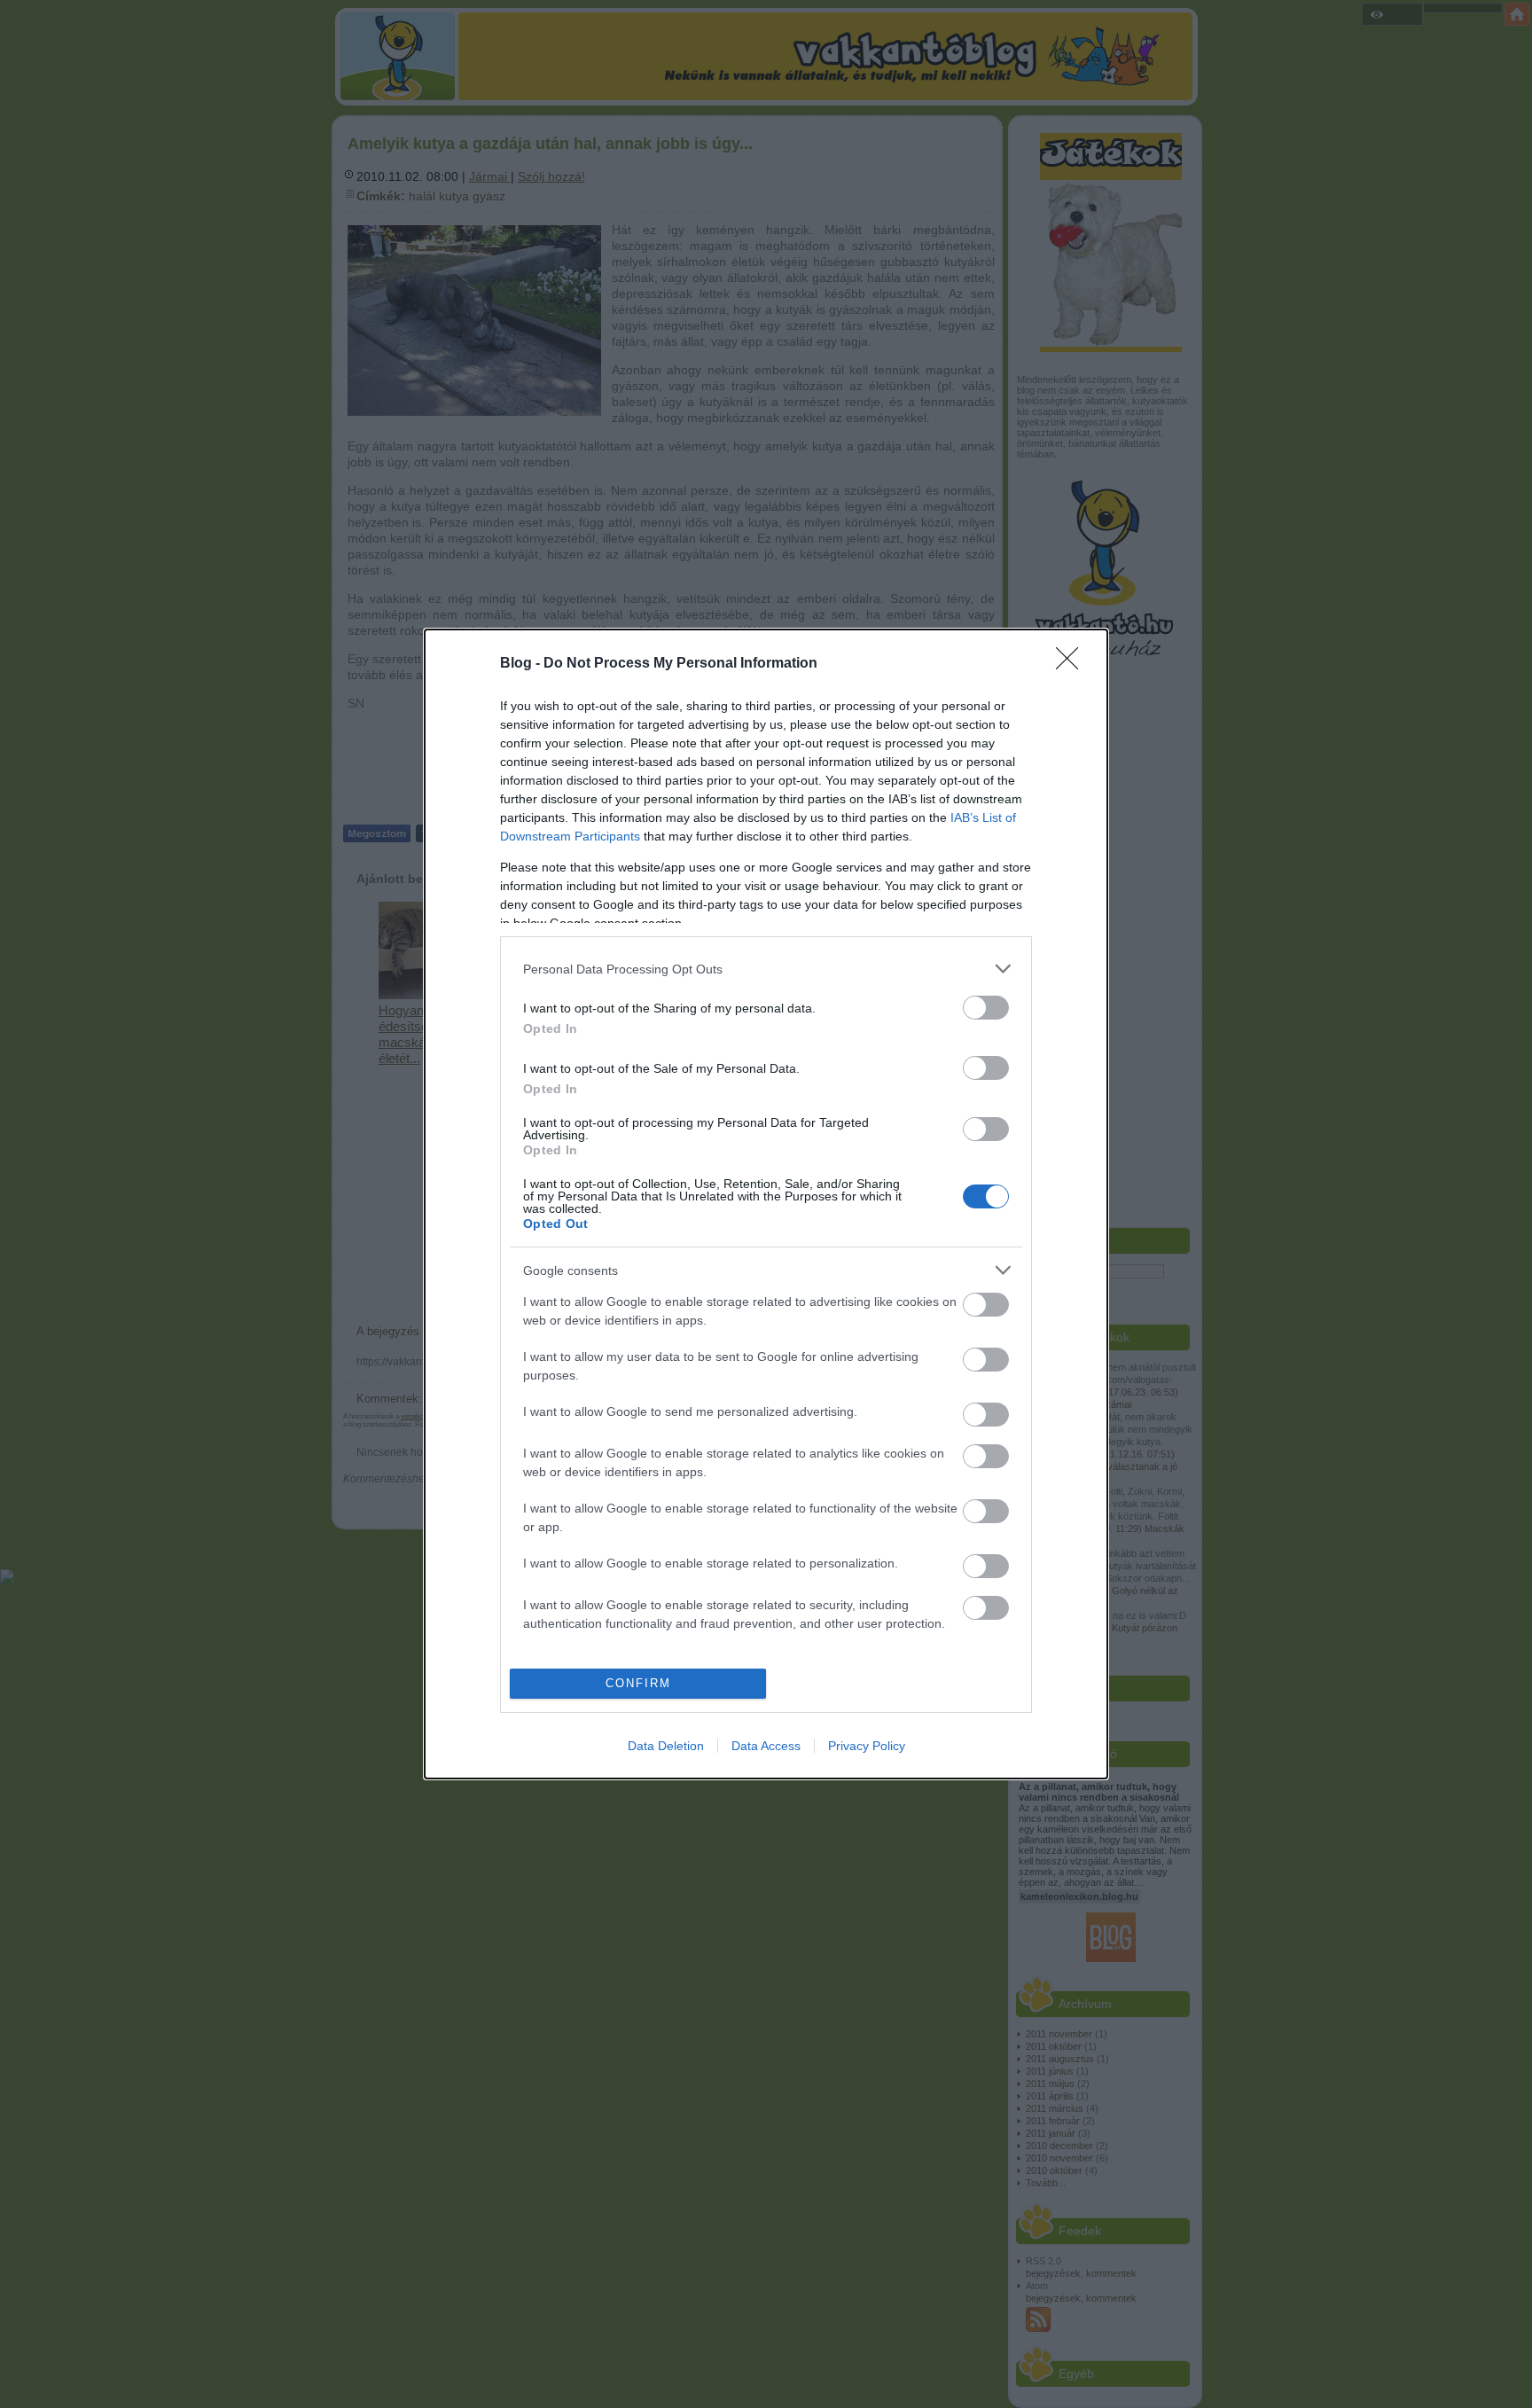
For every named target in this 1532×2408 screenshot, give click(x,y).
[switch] (986, 1008)
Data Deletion (666, 1746)
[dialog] (766, 1204)
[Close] (1073, 664)
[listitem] (766, 969)
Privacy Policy (867, 1746)
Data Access (766, 1746)
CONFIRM (638, 1683)
